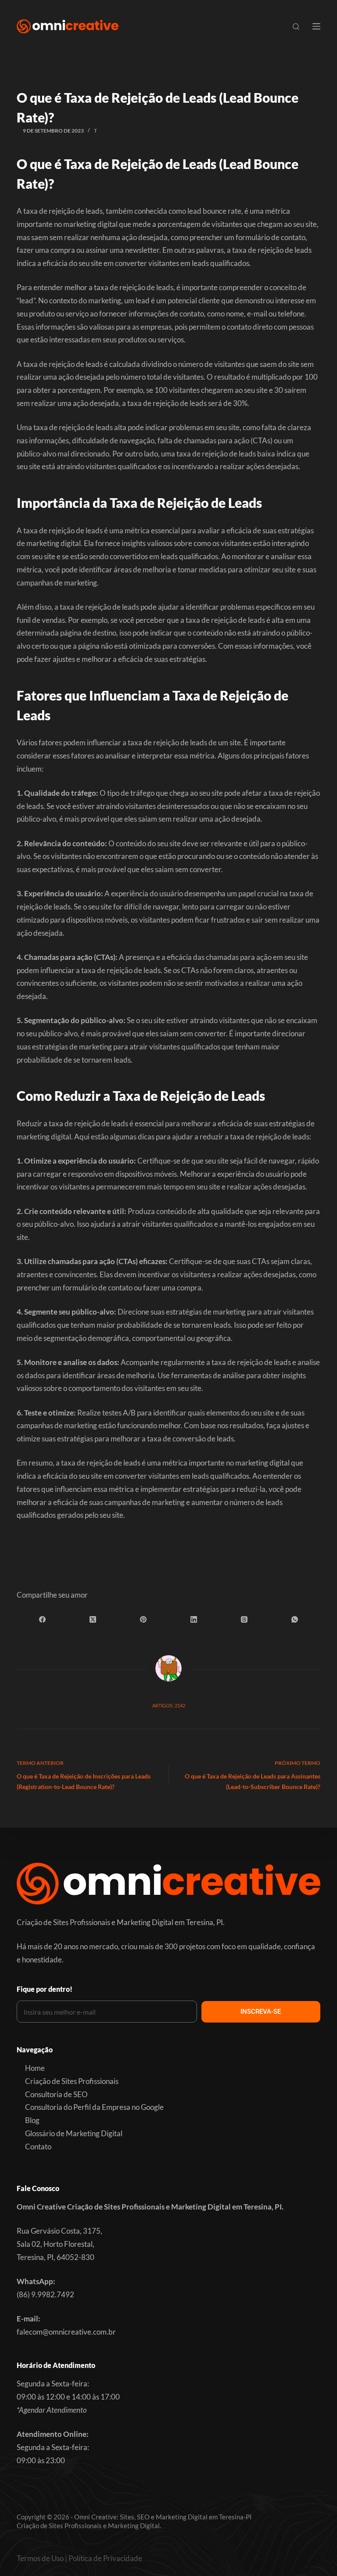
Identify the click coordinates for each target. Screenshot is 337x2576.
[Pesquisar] (296, 27)
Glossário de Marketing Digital (74, 2133)
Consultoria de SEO (56, 2094)
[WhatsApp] (295, 1619)
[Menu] (316, 26)
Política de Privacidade (105, 2558)
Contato (38, 2147)
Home (35, 2068)
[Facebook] (42, 1619)
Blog (32, 2120)
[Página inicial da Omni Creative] (67, 26)
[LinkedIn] (194, 1619)
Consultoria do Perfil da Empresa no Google (94, 2107)
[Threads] (244, 1619)
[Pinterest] (143, 1619)
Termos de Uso (40, 2558)
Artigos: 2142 (169, 1705)
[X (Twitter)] (93, 1619)
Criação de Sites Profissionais (72, 2081)
